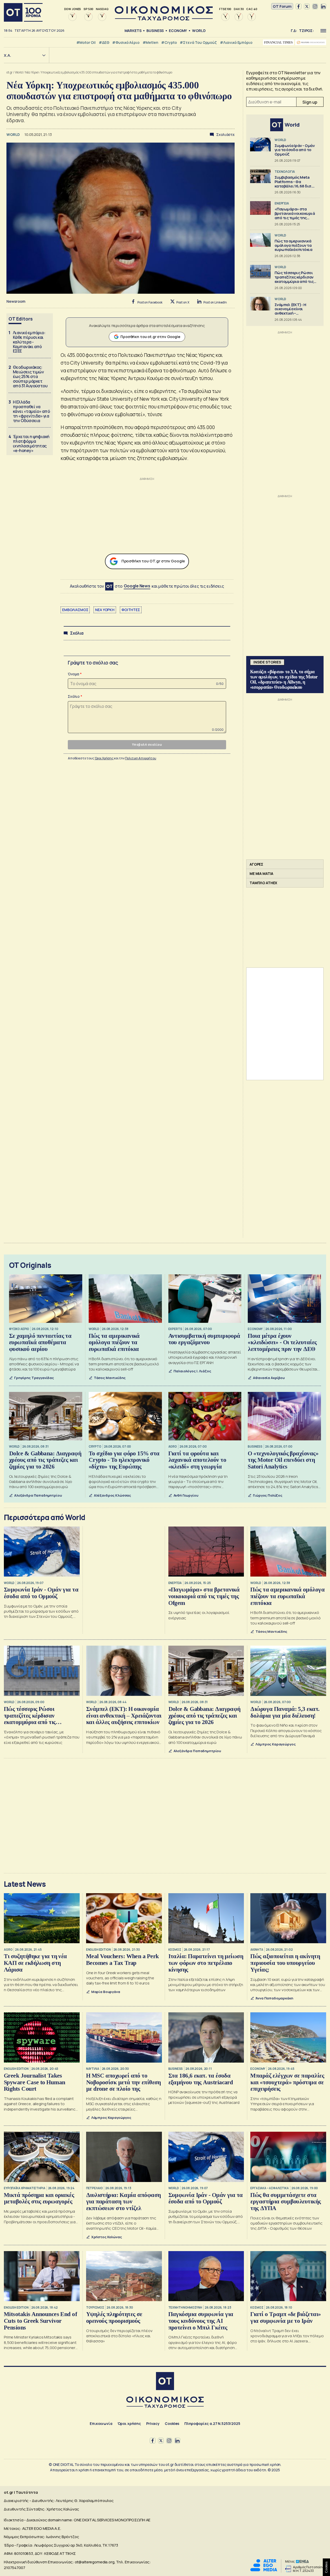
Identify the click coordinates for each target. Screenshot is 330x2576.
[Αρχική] (23, 12)
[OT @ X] (307, 6)
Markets (133, 31)
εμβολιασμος (75, 610)
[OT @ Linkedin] (323, 6)
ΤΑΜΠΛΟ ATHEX (263, 883)
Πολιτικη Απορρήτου (141, 758)
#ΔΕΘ (104, 42)
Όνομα (73, 674)
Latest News (25, 1884)
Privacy (153, 2423)
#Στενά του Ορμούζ (198, 42)
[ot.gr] (164, 19)
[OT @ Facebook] (299, 6)
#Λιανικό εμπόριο (236, 42)
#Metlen (150, 42)
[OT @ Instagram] (315, 6)
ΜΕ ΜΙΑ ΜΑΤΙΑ (261, 873)
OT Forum (282, 6)
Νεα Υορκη (105, 610)
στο (133, 586)
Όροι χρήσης (129, 2423)
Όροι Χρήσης (104, 758)
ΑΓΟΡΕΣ (256, 864)
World (199, 31)
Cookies (172, 2423)
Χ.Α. (7, 55)
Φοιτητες (131, 610)
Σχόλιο (74, 696)
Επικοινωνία (101, 2423)
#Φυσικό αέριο (126, 42)
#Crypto (169, 42)
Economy (178, 31)
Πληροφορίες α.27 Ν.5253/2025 (212, 2423)
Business (155, 31)
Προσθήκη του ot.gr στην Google (150, 337)
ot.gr (10, 72)
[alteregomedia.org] (264, 2570)
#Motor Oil (86, 42)
